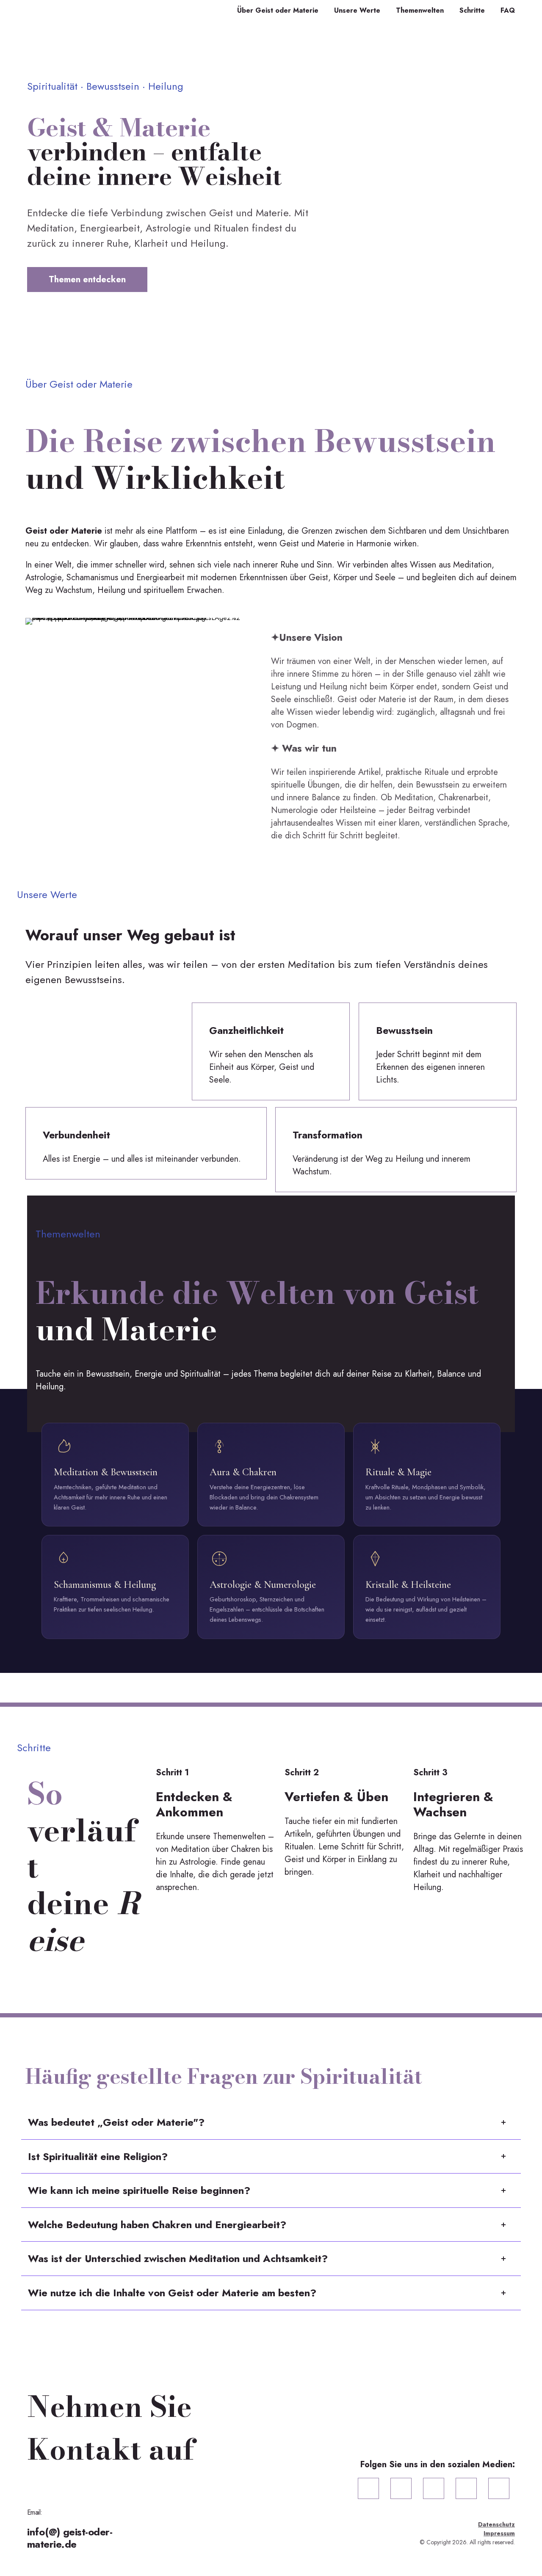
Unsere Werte (357, 11)
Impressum (499, 2533)
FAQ (508, 11)
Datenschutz (496, 2524)
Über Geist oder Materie (278, 11)
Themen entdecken (87, 280)
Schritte (472, 11)
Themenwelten (420, 11)
